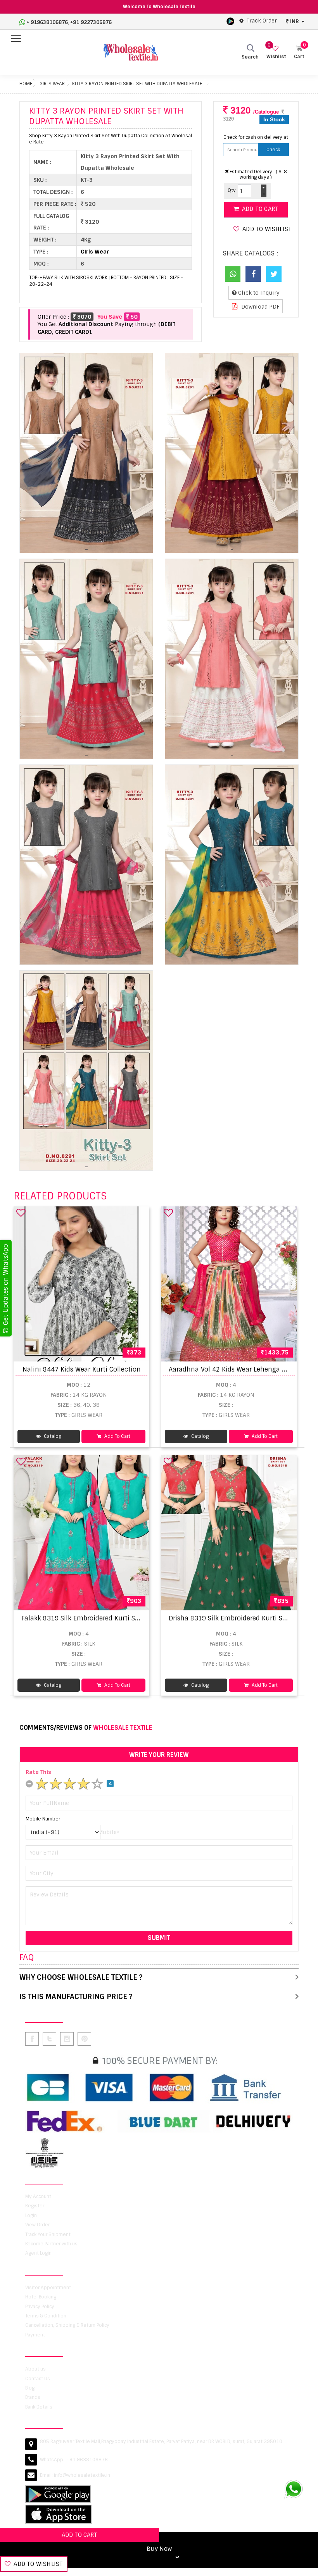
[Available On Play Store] (230, 21)
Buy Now (159, 2549)
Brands (33, 2397)
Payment (35, 2335)
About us (35, 2369)
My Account (38, 2196)
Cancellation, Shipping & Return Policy (67, 2325)
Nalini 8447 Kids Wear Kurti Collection (82, 1369)
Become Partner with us (51, 2244)
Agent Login (38, 2253)
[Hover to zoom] (86, 453)
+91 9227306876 (91, 22)
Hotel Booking (41, 2297)
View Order (37, 2225)
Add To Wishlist (37, 2564)
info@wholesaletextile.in (82, 2475)
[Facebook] (253, 274)
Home (26, 84)
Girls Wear (52, 84)
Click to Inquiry (258, 293)
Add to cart (259, 209)
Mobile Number (43, 1819)
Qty (232, 190)
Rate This (38, 1772)
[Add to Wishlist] (21, 1213)
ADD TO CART (79, 2535)
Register (35, 2206)
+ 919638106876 (47, 22)
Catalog (52, 1436)
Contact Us (38, 2379)
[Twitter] (274, 274)
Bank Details (39, 2407)
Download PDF (260, 307)
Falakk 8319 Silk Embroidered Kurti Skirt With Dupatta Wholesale (122, 1618)
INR (295, 21)
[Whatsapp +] (233, 274)
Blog (30, 2388)
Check (273, 150)
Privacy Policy (40, 2307)
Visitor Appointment (48, 2288)
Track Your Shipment (48, 2234)
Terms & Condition (46, 2316)
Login (31, 2215)
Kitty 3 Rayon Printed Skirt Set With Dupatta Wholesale (137, 84)
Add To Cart (117, 1436)
